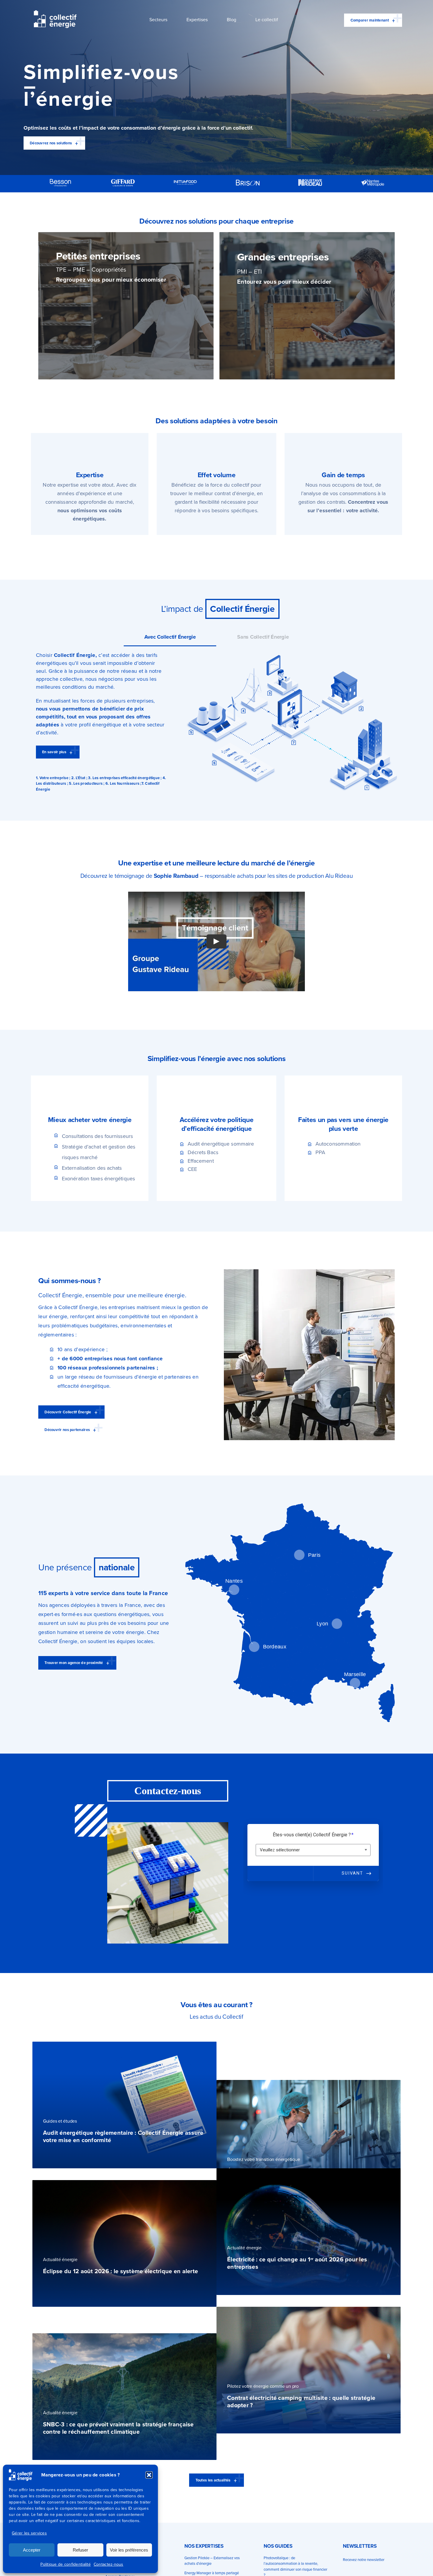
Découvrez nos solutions (51, 143)
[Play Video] (216, 941)
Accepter (32, 2550)
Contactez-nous (109, 2564)
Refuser (80, 2550)
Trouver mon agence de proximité (74, 1663)
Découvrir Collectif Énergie (68, 1412)
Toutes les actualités (213, 2480)
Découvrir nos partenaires (67, 1430)
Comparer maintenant (370, 20)
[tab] (170, 637)
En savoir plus (54, 752)
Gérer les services (29, 2533)
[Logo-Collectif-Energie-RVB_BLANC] (55, 13)
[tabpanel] (216, 722)
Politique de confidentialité (66, 2564)
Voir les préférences (129, 2550)
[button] (149, 2475)
